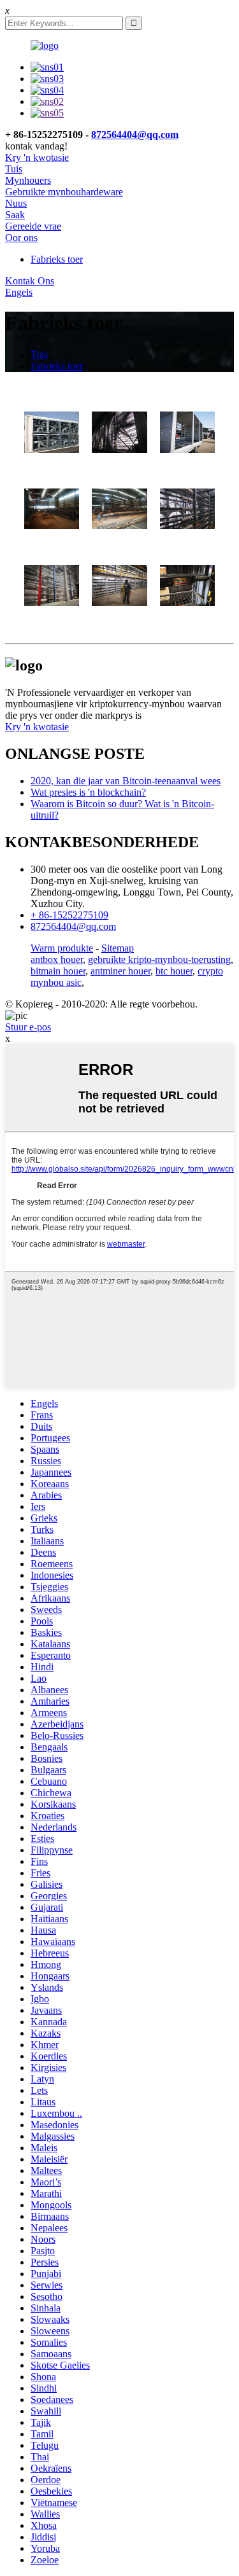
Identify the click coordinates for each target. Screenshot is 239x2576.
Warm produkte (62, 948)
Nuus (16, 203)
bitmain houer (58, 971)
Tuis (14, 169)
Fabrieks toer (57, 259)
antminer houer (120, 971)
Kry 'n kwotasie (37, 157)
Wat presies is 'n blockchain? (88, 792)
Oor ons (21, 238)
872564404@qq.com (135, 135)
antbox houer (57, 959)
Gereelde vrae (33, 226)
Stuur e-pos (28, 1027)
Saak (15, 215)
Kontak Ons (30, 281)
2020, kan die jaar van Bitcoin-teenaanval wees (126, 781)
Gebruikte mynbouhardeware (64, 192)
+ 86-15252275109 (69, 915)
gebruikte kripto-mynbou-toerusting (159, 959)
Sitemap (118, 948)
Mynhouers (28, 180)
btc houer (174, 971)
